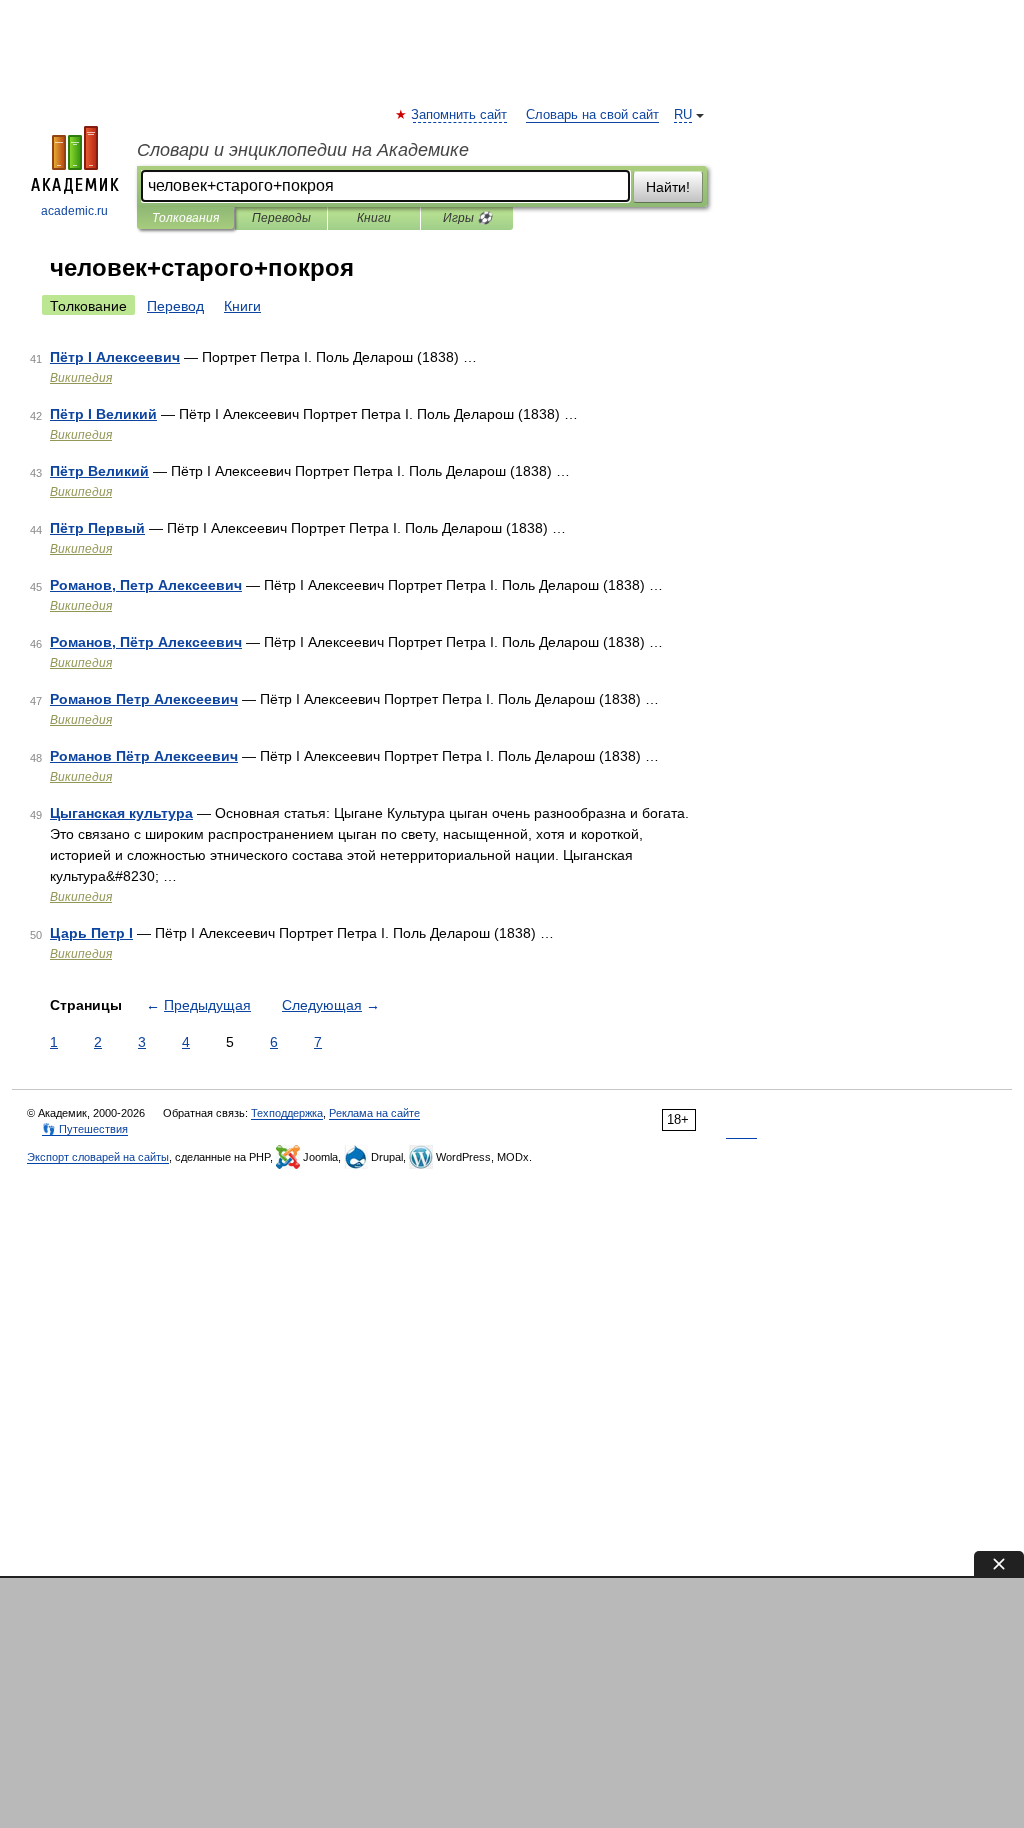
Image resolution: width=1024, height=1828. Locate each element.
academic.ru (74, 211)
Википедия (81, 378)
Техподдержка (287, 1113)
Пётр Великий (99, 471)
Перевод (175, 306)
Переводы (281, 218)
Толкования (185, 218)
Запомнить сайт (460, 115)
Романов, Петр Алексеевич (146, 585)
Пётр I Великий (103, 414)
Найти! (668, 187)
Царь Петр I (91, 933)
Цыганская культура (121, 813)
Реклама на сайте (374, 1113)
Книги (374, 218)
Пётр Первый (97, 528)
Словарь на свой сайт (592, 115)
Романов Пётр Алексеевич (144, 756)
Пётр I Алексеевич (115, 357)
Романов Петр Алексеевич (144, 699)
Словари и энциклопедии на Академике (303, 150)
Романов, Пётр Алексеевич (146, 642)
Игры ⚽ (467, 218)
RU (683, 115)
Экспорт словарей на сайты (98, 1157)
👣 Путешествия (85, 1129)
